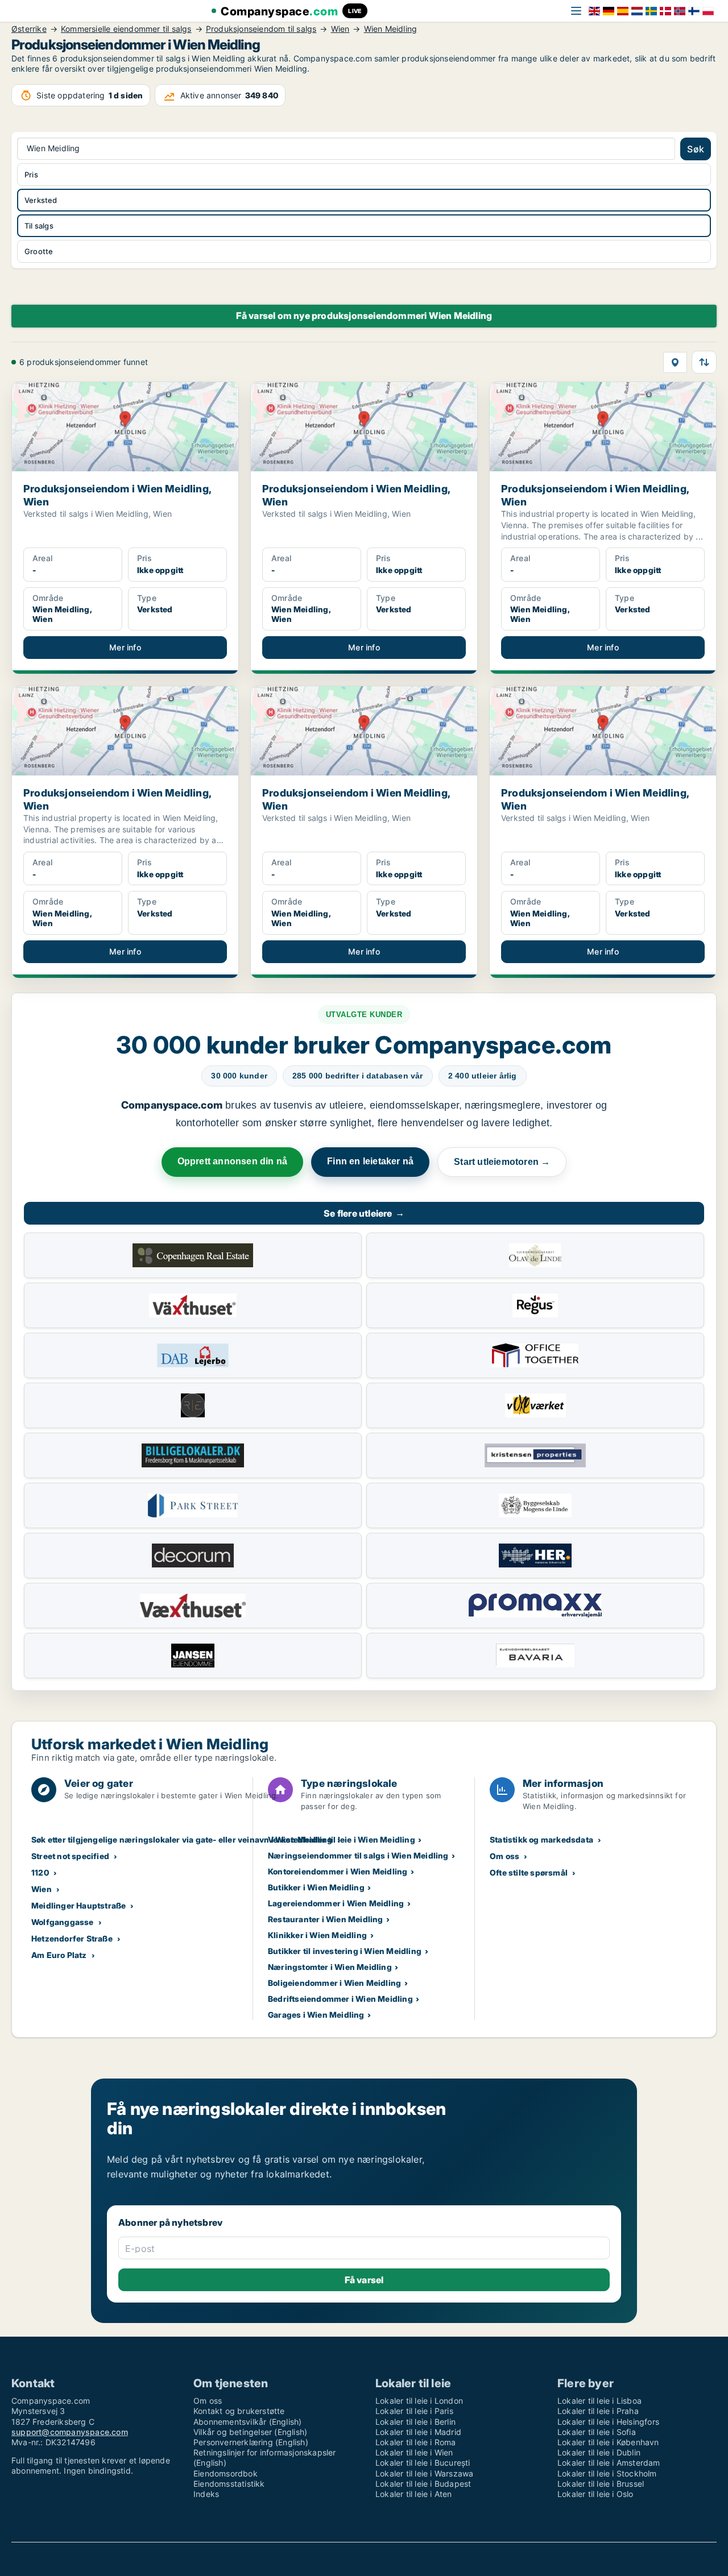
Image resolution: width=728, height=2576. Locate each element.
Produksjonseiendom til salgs (261, 29)
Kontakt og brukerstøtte (239, 2411)
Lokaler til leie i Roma (416, 2442)
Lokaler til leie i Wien (414, 2452)
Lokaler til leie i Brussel (601, 2484)
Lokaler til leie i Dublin (599, 2452)
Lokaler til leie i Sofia (597, 2432)
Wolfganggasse (63, 1922)
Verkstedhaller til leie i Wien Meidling (342, 1839)
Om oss (504, 1856)
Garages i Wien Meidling (316, 2015)
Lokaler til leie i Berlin (415, 2422)
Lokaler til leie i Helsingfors (608, 2422)
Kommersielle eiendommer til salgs (126, 29)
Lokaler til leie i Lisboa (599, 2401)
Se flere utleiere (364, 1213)
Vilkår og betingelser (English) (250, 2432)
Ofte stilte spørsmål (529, 1872)
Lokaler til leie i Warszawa (424, 2473)
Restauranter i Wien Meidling (326, 1919)
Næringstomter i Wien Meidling (330, 1967)
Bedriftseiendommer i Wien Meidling (340, 1999)
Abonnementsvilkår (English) (247, 2422)
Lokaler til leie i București (423, 2463)
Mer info (125, 647)
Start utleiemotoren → (502, 1162)
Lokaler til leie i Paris (414, 2411)
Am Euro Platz (59, 1955)
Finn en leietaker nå (370, 1161)
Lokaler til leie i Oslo (595, 2494)
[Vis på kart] (675, 362)
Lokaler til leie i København (608, 2442)
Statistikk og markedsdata (541, 1839)
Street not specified (70, 1856)
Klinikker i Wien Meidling (317, 1935)
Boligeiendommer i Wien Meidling (334, 1983)
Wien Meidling (391, 29)
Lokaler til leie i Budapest (423, 2484)
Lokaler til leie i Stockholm (607, 2473)
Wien (340, 29)
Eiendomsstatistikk (229, 2484)
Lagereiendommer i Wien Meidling (336, 1903)
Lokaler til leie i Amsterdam (609, 2463)
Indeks (206, 2494)
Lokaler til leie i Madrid (418, 2432)
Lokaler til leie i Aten (414, 2494)
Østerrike (29, 29)
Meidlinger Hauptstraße (78, 1905)
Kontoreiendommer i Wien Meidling (338, 1871)
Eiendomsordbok (226, 2473)
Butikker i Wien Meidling (316, 1887)
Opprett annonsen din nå (233, 1161)
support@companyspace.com (70, 2432)
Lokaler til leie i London (419, 2401)
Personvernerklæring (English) (251, 2442)
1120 (40, 1872)
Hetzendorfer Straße (72, 1938)
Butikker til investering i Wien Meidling (345, 1951)
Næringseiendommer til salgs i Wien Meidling (358, 1855)
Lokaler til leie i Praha (598, 2411)
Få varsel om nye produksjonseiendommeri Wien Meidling (364, 316)
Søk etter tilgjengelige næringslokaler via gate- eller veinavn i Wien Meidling (182, 1839)
